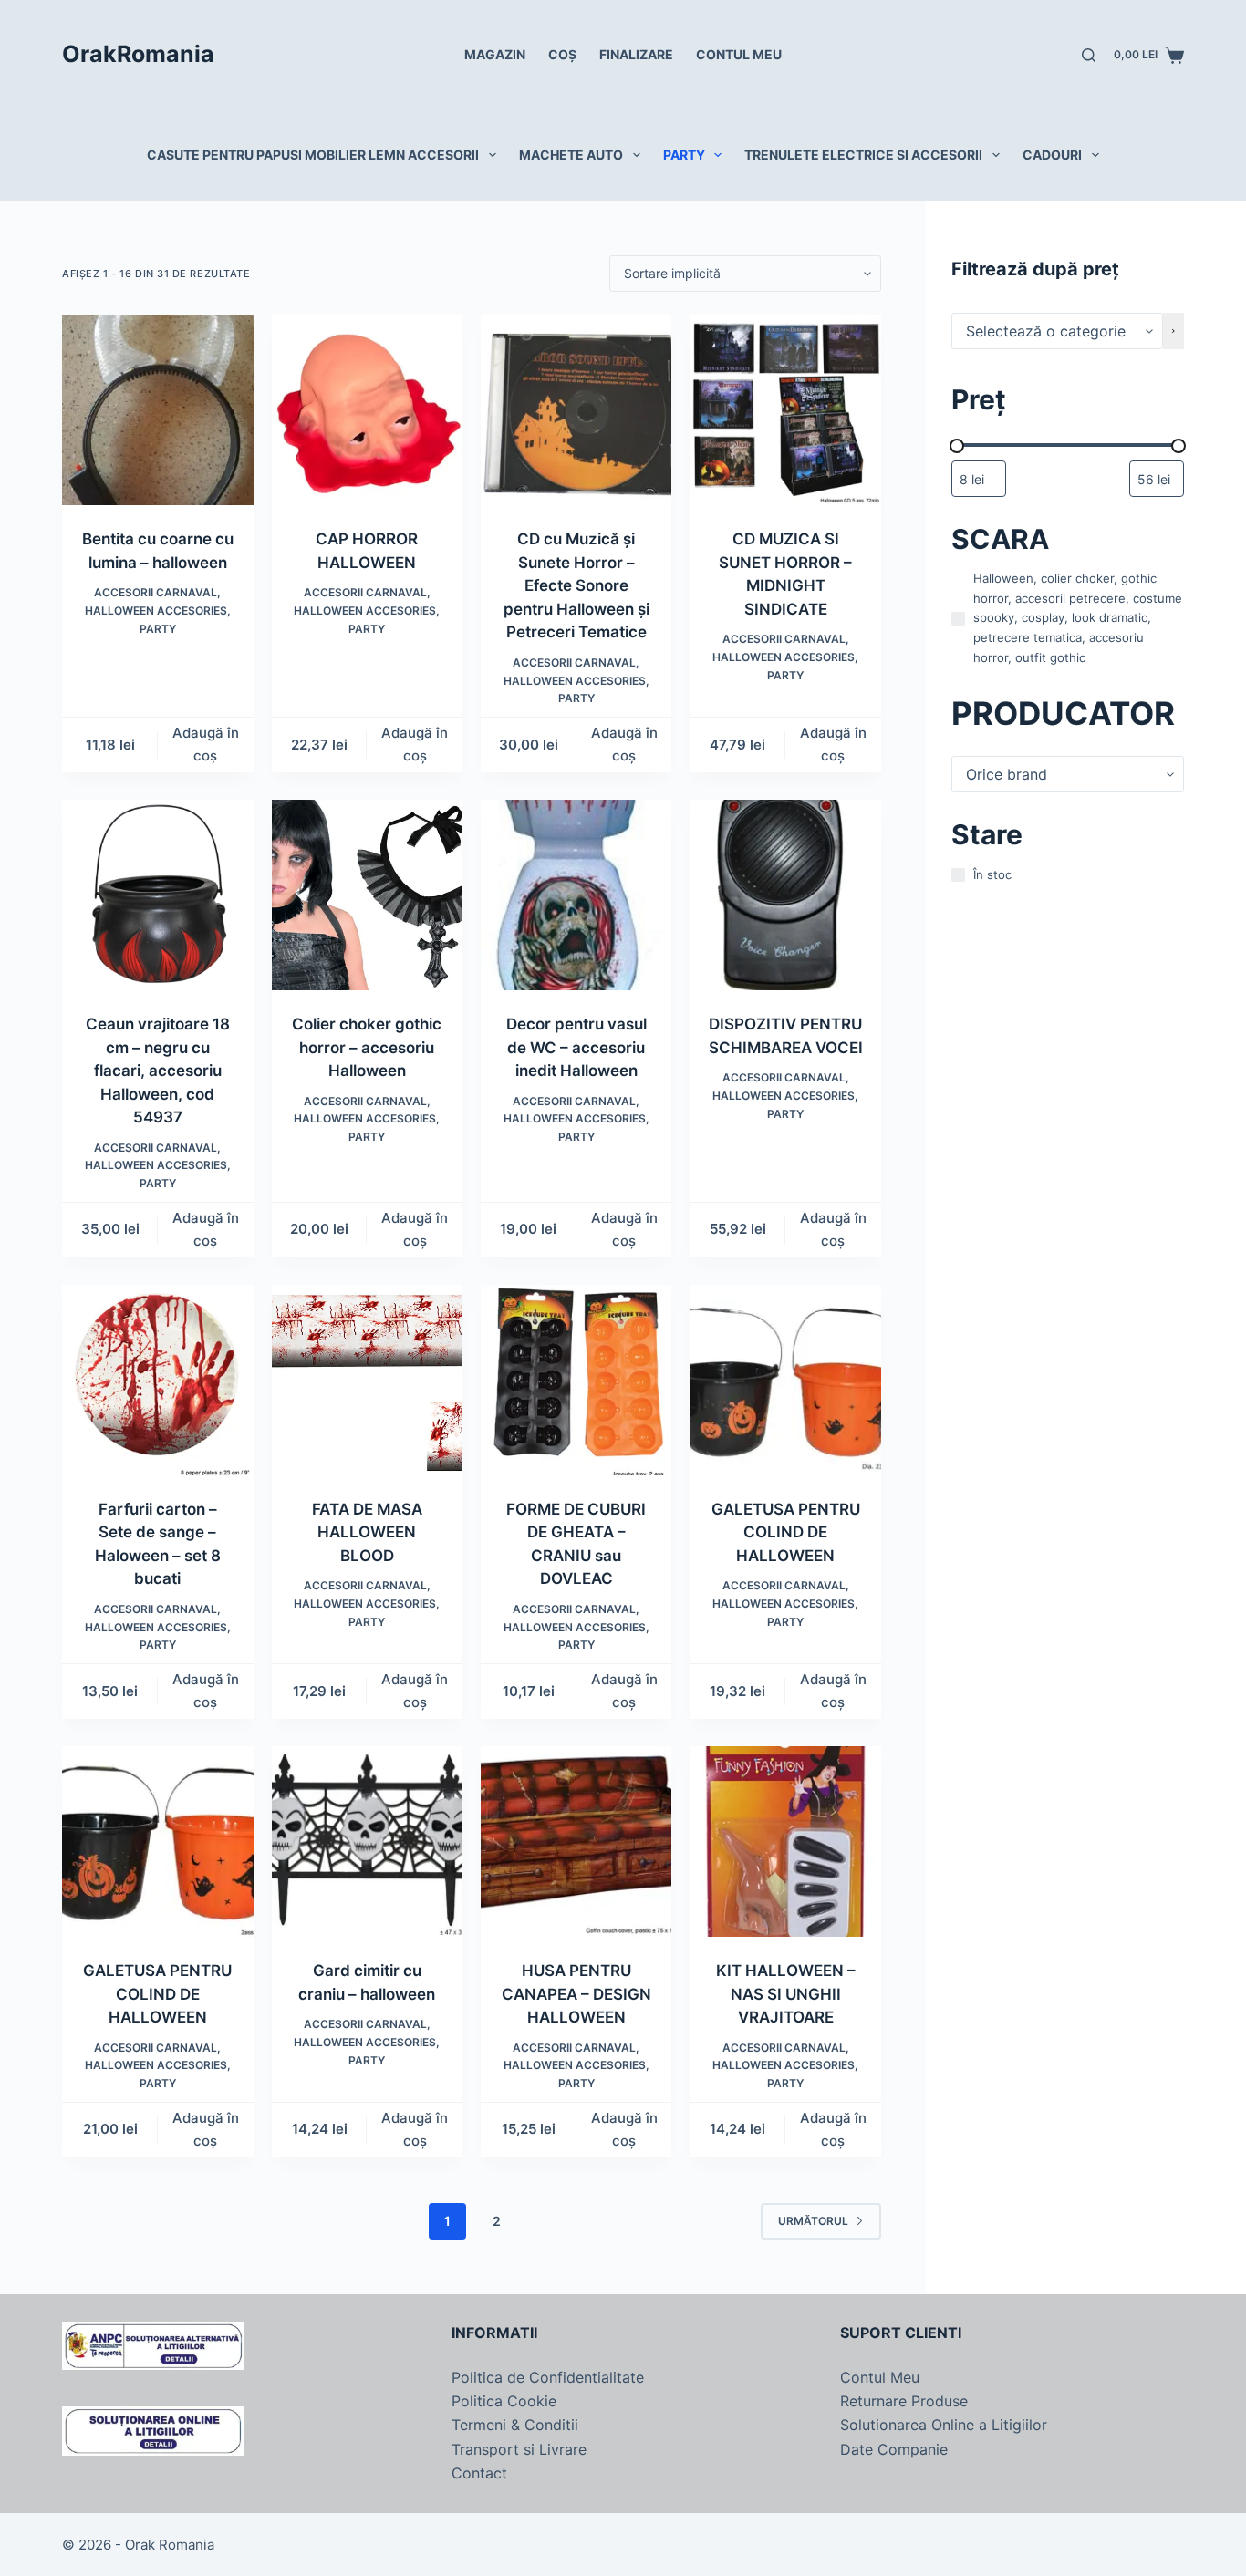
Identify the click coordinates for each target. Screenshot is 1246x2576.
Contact (479, 2473)
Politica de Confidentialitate (548, 2377)
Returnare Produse (904, 2401)
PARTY (684, 155)
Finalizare (636, 54)
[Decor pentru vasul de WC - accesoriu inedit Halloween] (576, 895)
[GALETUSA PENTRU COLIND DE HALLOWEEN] (785, 1380)
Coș (562, 54)
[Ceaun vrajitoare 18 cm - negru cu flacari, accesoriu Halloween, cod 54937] (157, 895)
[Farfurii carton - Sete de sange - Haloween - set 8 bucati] (157, 1380)
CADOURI (1052, 155)
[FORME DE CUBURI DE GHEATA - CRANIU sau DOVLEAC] (576, 1380)
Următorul (813, 2221)
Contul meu (739, 54)
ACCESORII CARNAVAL (156, 592)
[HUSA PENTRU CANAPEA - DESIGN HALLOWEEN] (576, 1841)
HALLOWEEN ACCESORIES (156, 610)
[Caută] (1089, 55)
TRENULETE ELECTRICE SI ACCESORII (863, 155)
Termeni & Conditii (515, 2425)
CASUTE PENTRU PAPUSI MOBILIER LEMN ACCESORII (313, 155)
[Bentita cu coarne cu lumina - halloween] (157, 410)
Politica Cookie (504, 2401)
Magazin (495, 54)
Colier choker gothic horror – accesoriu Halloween (367, 1047)
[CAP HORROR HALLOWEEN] (367, 410)
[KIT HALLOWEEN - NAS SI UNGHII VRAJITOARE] (785, 1841)
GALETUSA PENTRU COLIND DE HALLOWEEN (786, 1532)
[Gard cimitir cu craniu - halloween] (367, 1841)
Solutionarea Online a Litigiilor (944, 2425)
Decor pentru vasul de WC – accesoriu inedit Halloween (576, 1047)
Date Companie (894, 2449)
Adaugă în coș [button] (206, 744)
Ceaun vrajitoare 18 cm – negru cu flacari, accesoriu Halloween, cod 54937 (158, 1071)
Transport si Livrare (519, 2449)
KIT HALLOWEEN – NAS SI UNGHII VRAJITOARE (786, 1994)
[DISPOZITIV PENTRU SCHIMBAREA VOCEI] (785, 895)
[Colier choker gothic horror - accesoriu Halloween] (367, 895)
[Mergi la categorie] (1173, 331)
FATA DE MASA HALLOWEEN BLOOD (367, 1532)
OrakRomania (138, 54)
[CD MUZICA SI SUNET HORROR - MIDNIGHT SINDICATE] (785, 410)
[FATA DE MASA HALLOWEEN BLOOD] (367, 1380)
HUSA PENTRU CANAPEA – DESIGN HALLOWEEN (576, 1994)
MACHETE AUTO (571, 155)
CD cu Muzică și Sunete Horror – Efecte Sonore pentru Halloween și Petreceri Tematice (576, 585)
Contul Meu (880, 2377)
